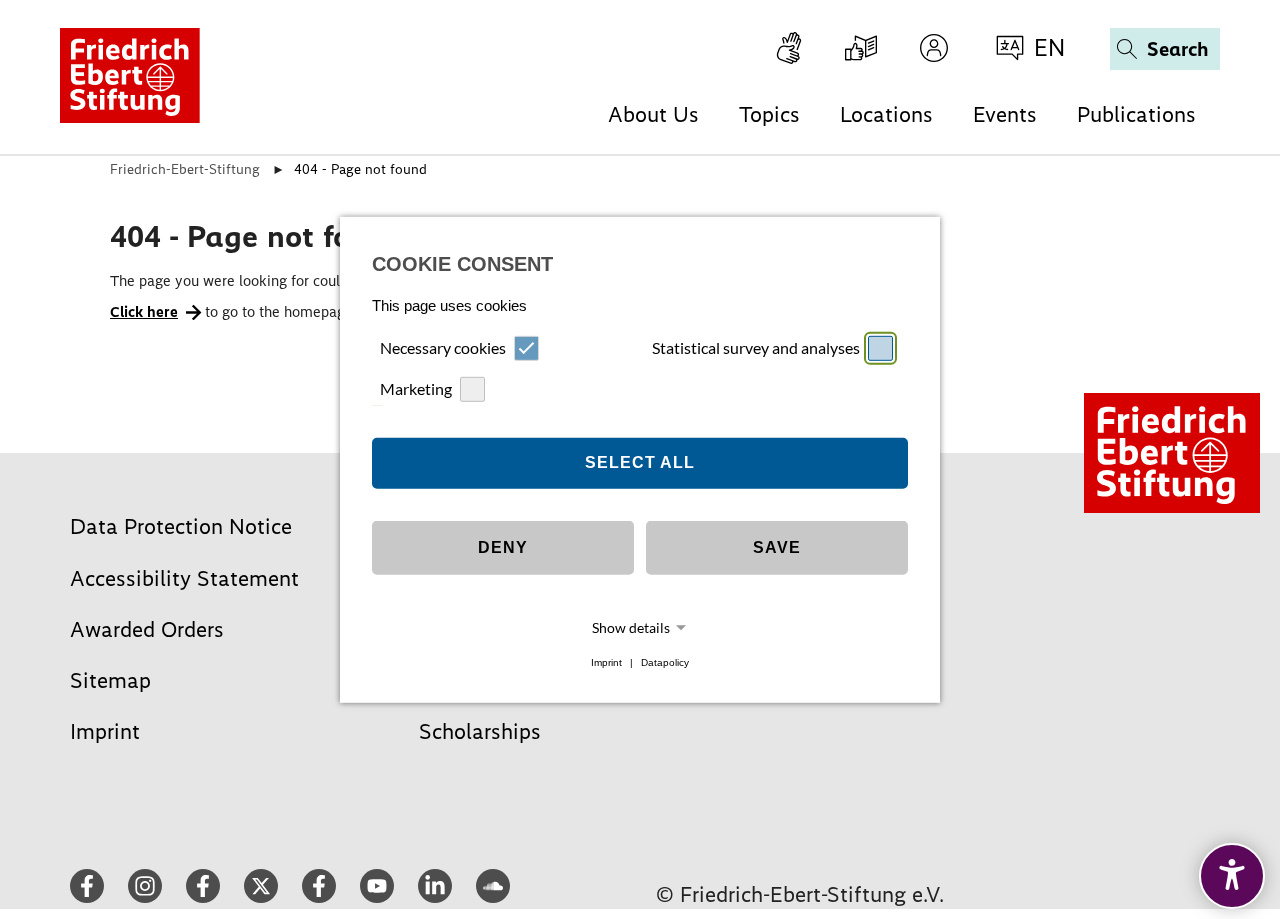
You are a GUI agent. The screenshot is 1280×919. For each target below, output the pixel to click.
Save (777, 547)
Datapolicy (665, 662)
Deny (503, 547)
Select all (640, 462)
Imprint (606, 662)
